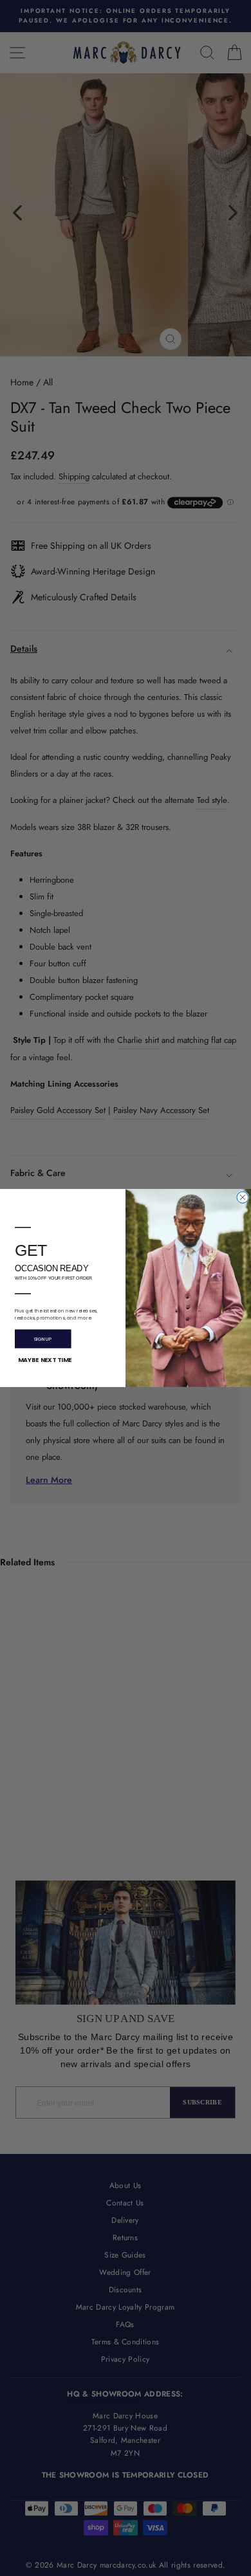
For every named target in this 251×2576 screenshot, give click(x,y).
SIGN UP (43, 1339)
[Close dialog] (243, 1197)
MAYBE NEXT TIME (45, 1360)
